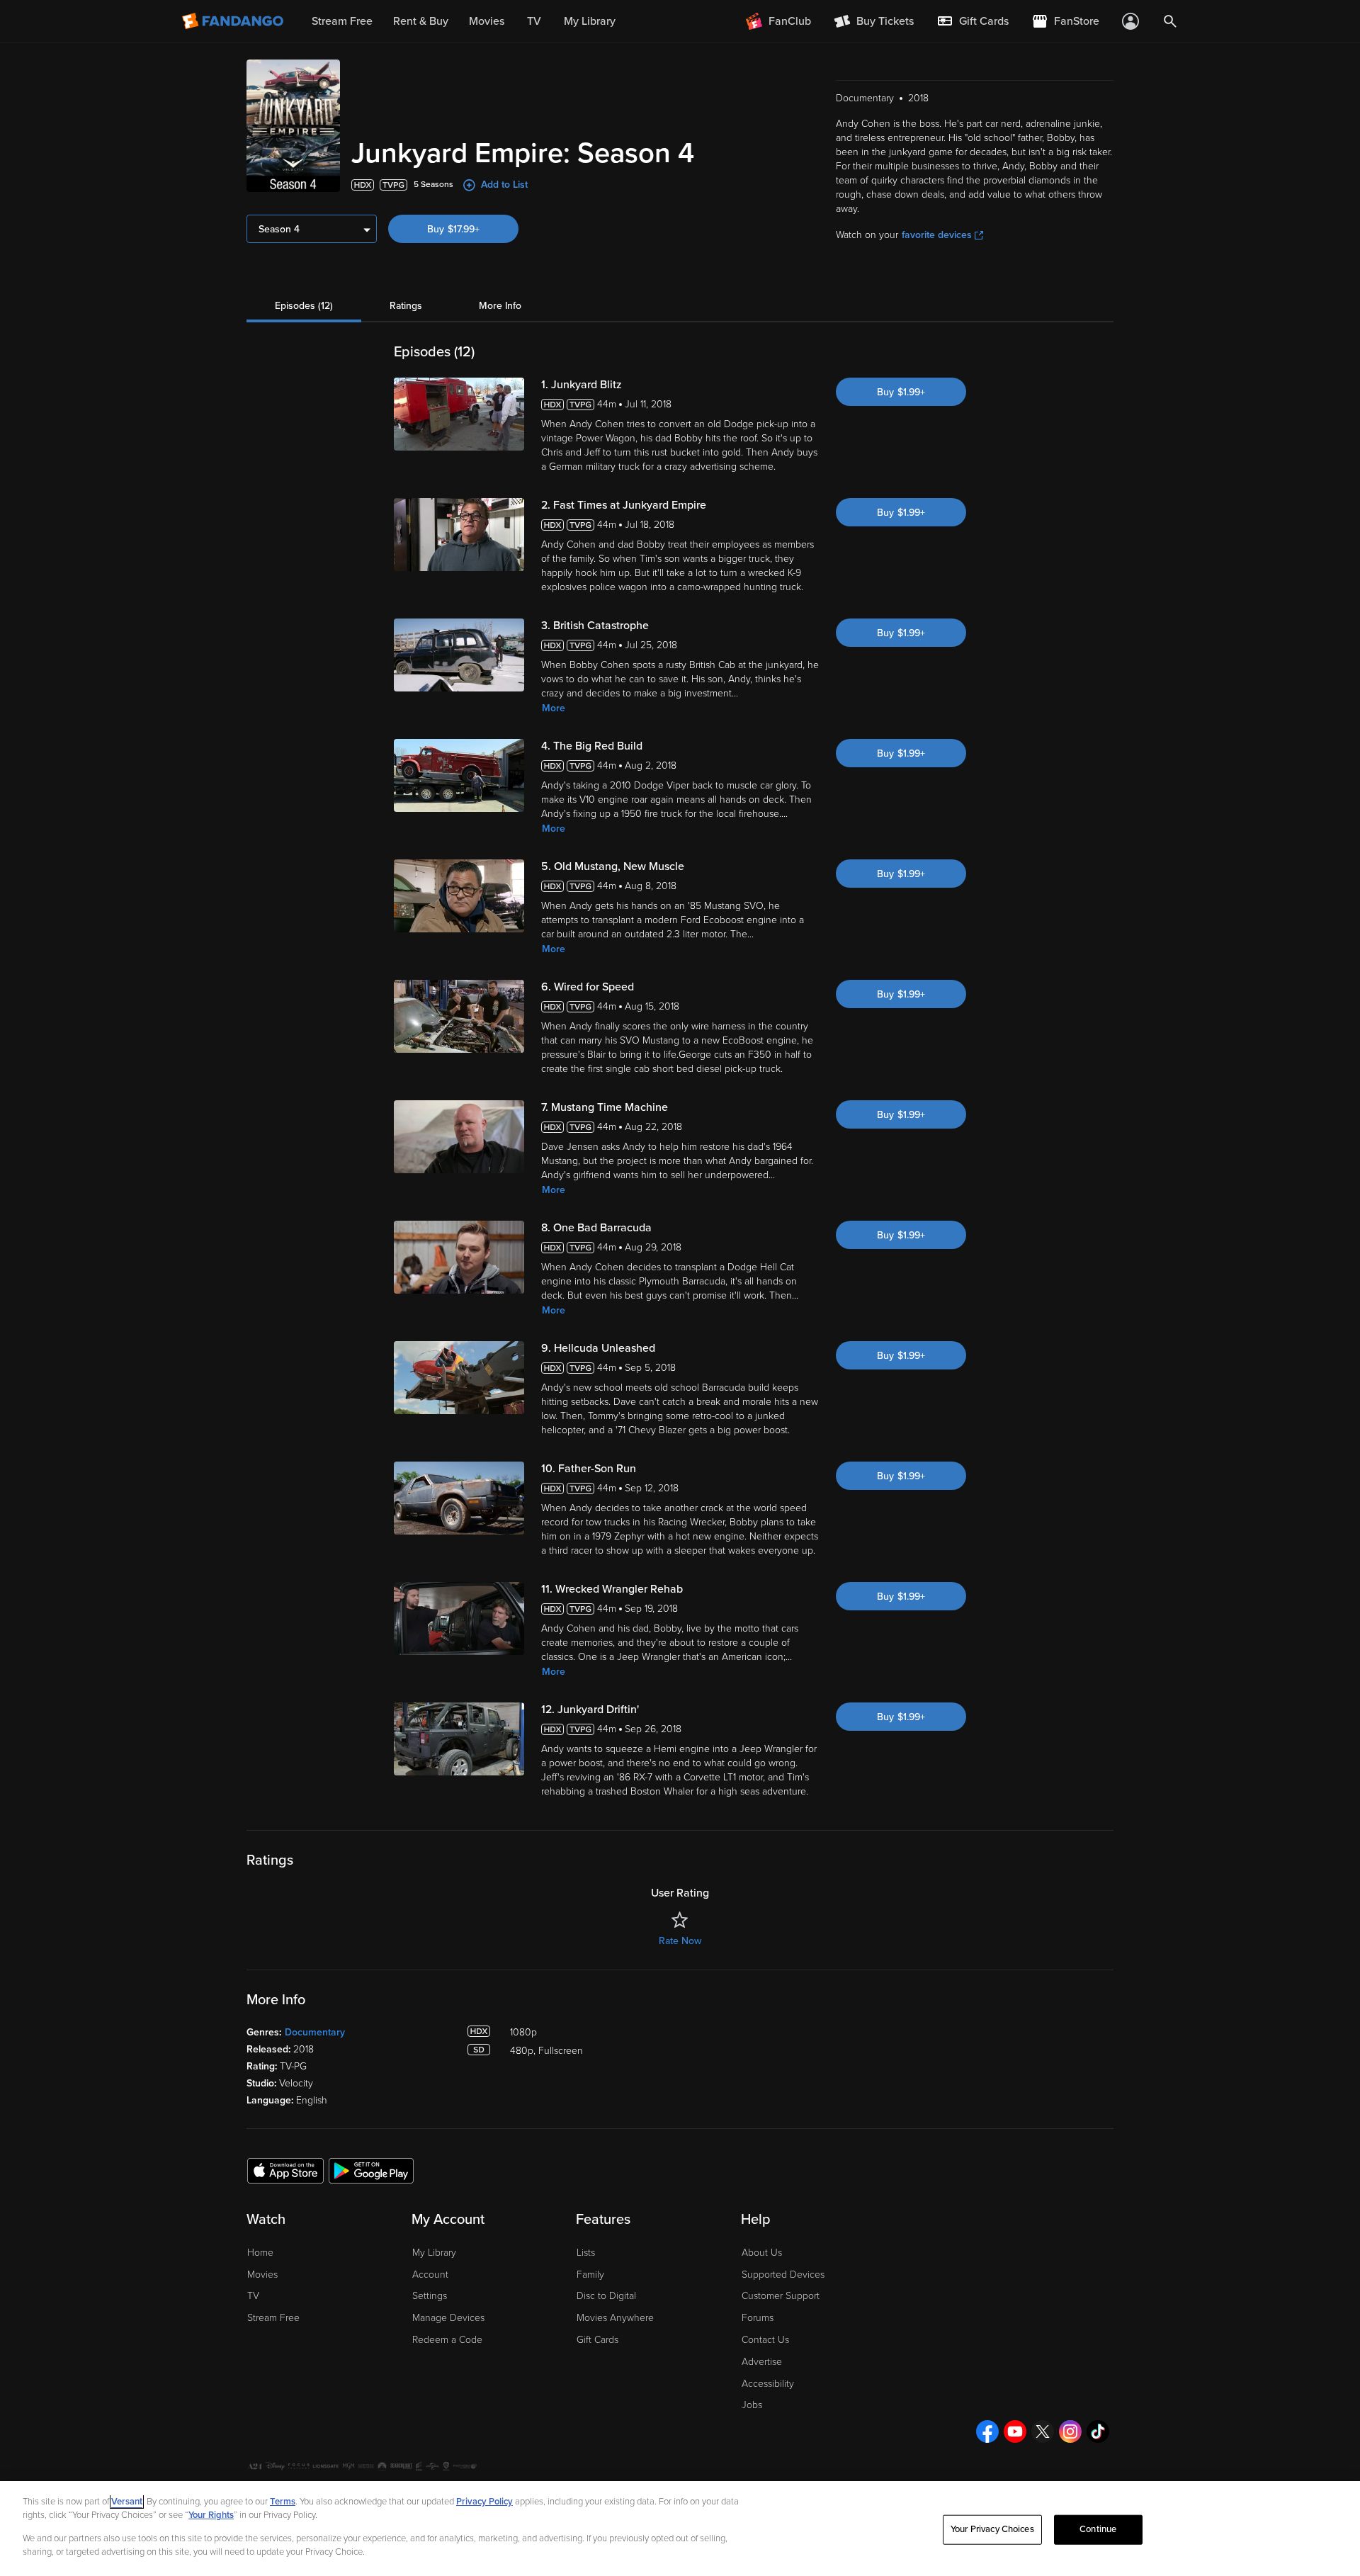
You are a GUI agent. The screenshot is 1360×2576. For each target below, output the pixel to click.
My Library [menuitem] (590, 21)
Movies (262, 2275)
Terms (283, 2502)
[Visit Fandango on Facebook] (987, 2431)
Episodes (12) (304, 306)
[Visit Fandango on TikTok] (1098, 2431)
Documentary (315, 2032)
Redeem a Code (447, 2340)
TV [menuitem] (534, 21)
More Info (500, 306)
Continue (1098, 2529)
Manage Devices (448, 2318)
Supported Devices (783, 2275)
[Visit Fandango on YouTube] (1015, 2431)
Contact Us (765, 2340)
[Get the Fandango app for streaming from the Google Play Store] (371, 2170)
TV (253, 2296)
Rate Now (680, 1941)
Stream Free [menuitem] (342, 21)
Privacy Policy (484, 2502)
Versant (127, 2502)
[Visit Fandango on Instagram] (1070, 2431)
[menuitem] (973, 21)
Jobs (752, 2405)
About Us (762, 2253)
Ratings (406, 306)
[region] (680, 2529)
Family (590, 2275)
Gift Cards (597, 2340)
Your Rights (211, 2515)
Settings (430, 2296)
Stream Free (273, 2318)
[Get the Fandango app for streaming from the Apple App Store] (285, 2170)
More (554, 708)
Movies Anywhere (615, 2318)
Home (260, 2253)
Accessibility (768, 2384)
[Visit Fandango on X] (1043, 2431)
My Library (434, 2253)
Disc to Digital (606, 2296)
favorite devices (937, 235)
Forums (758, 2318)
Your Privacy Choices (992, 2529)
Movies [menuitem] (487, 21)
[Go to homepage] (234, 21)
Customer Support (781, 2296)
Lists (586, 2253)
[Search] (1170, 21)
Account (430, 2275)
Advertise (762, 2362)
